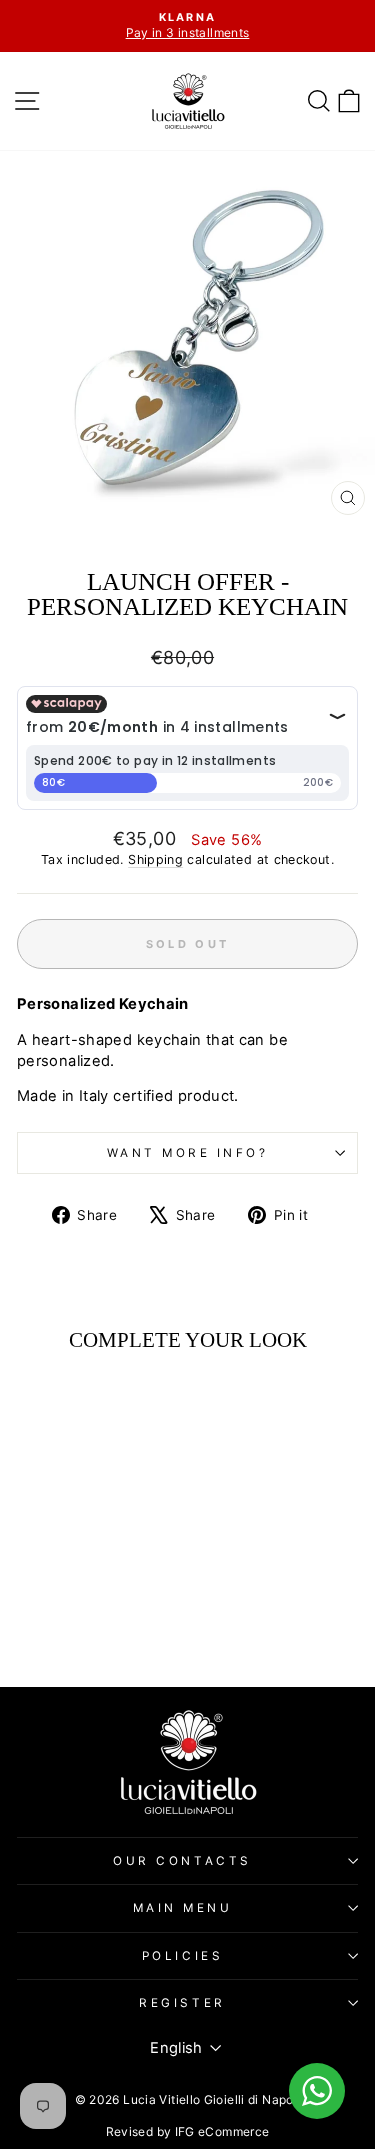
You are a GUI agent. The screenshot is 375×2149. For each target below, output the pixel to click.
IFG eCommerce (222, 2131)
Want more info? (188, 1153)
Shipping (155, 859)
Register (182, 2003)
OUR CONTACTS (182, 1861)
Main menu (183, 1908)
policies (182, 1956)
